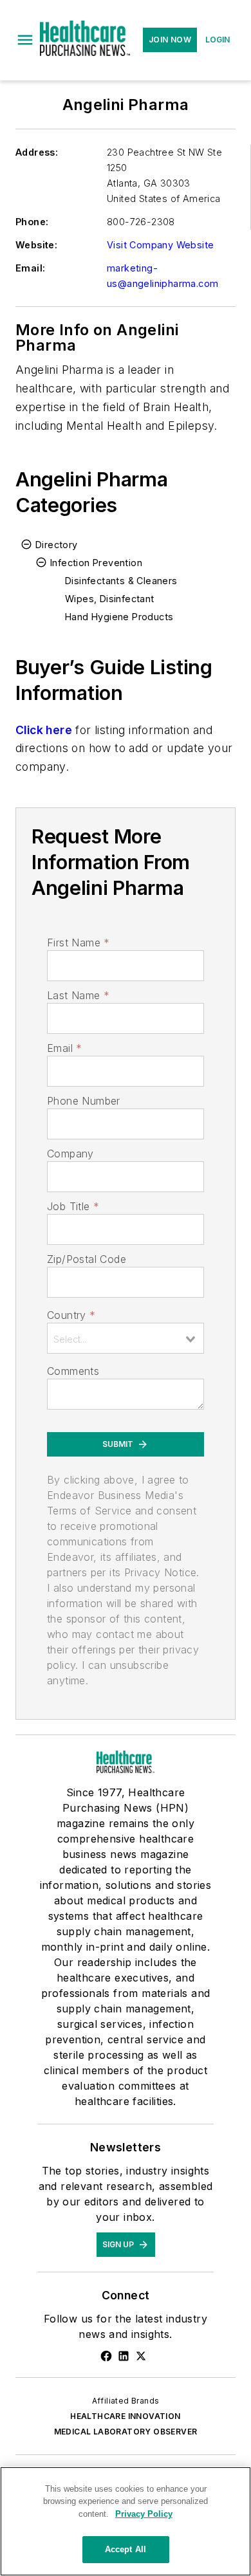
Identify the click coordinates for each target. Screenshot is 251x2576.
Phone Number (84, 1101)
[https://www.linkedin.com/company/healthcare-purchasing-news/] (124, 2356)
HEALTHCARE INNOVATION (125, 2416)
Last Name (78, 995)
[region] (126, 2521)
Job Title (73, 1206)
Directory (57, 545)
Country (71, 1315)
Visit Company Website (160, 245)
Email (64, 1048)
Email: (30, 268)
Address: (37, 152)
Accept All (126, 2549)
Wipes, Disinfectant (110, 599)
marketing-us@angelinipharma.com (163, 276)
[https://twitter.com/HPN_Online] (141, 2356)
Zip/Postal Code (87, 1259)
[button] (25, 40)
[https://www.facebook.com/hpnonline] (106, 2356)
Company (70, 1154)
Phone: (32, 222)
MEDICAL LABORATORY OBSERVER (126, 2432)
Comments (73, 1371)
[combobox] (126, 1338)
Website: (36, 245)
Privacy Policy (144, 2514)
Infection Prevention (96, 563)
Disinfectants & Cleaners (121, 581)
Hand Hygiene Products (119, 617)
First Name (78, 943)
